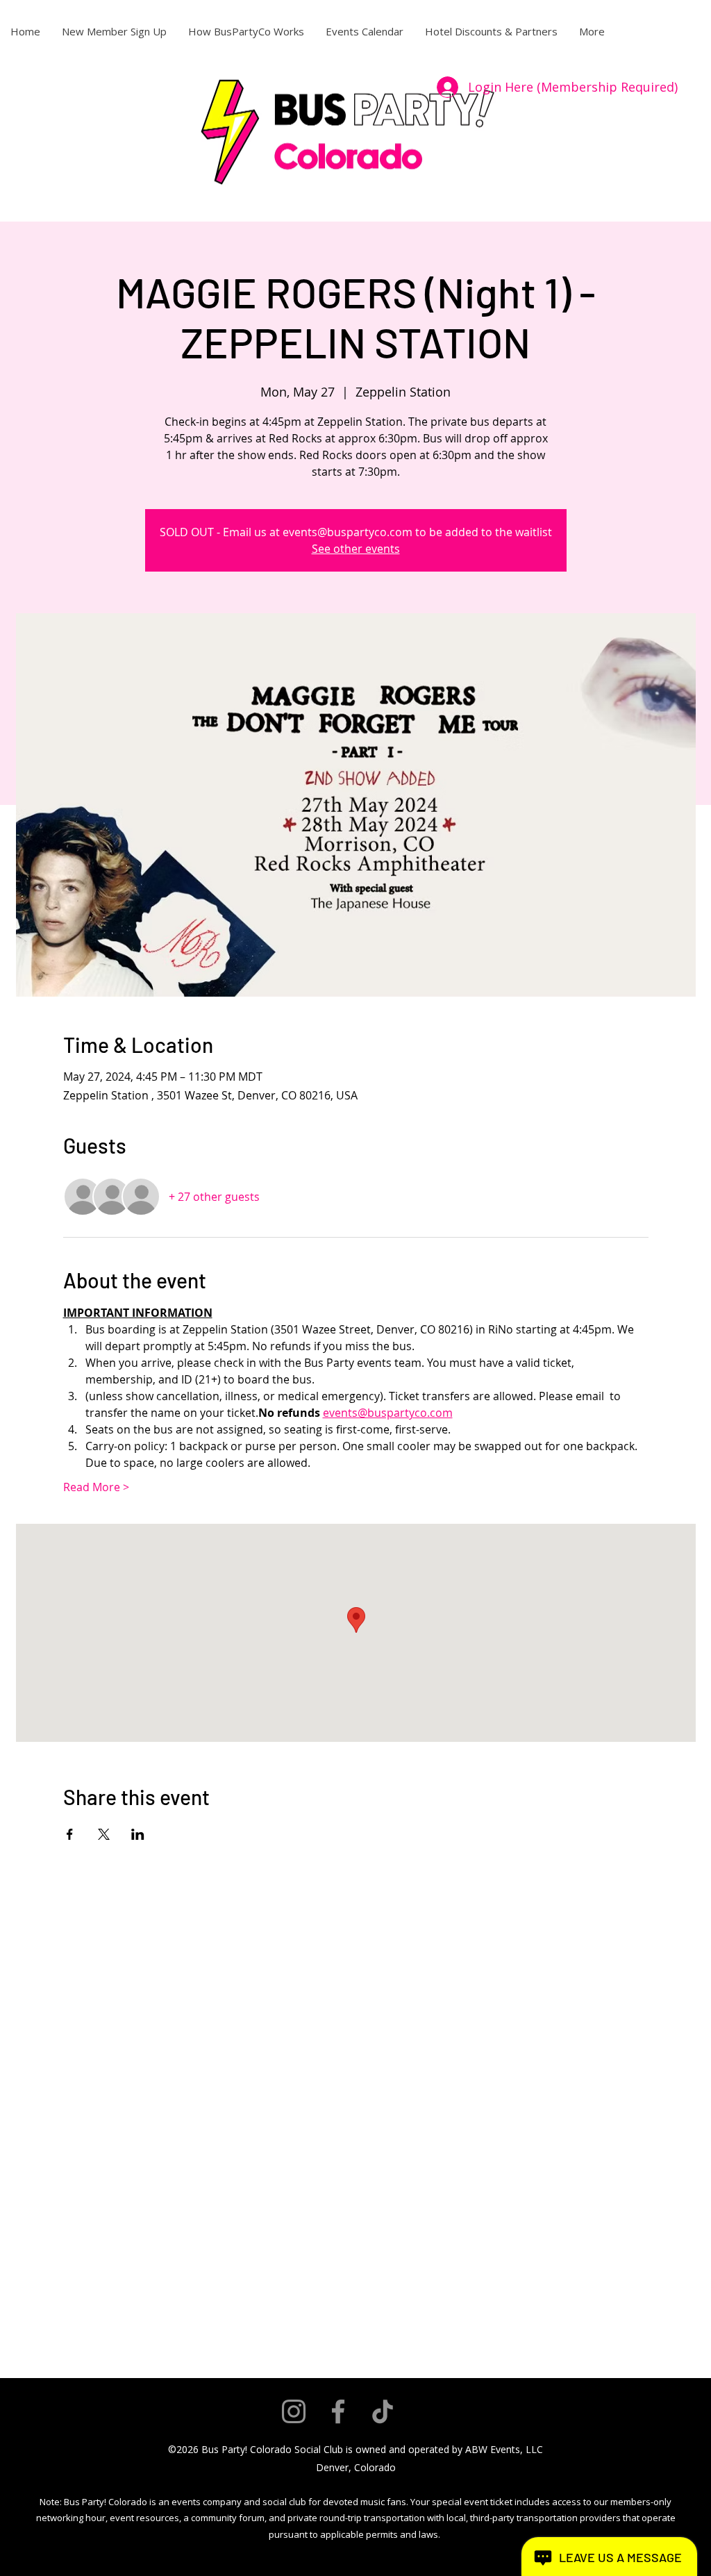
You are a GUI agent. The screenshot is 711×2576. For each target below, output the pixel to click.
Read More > (96, 1487)
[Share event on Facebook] (70, 1834)
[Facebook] (338, 2411)
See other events (356, 549)
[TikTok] (383, 2411)
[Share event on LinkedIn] (138, 1834)
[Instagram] (294, 2411)
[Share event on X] (104, 1834)
